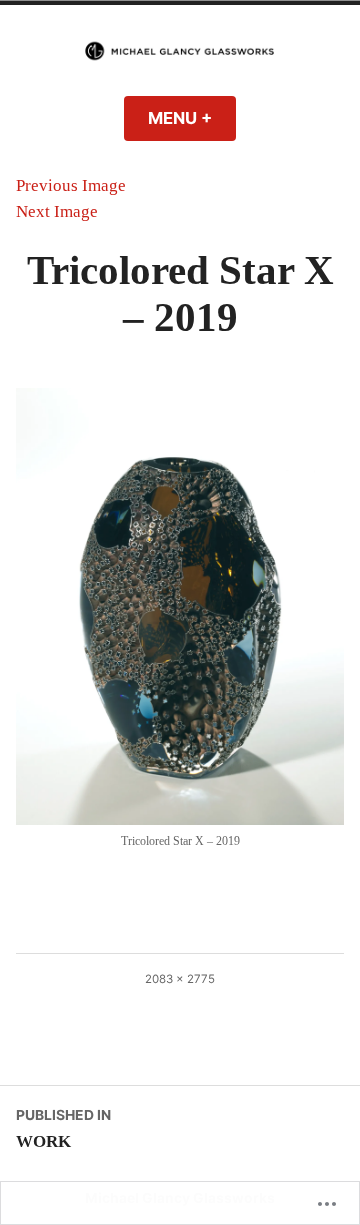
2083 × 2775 (180, 979)
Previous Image (71, 185)
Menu (192, 118)
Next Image (57, 211)
